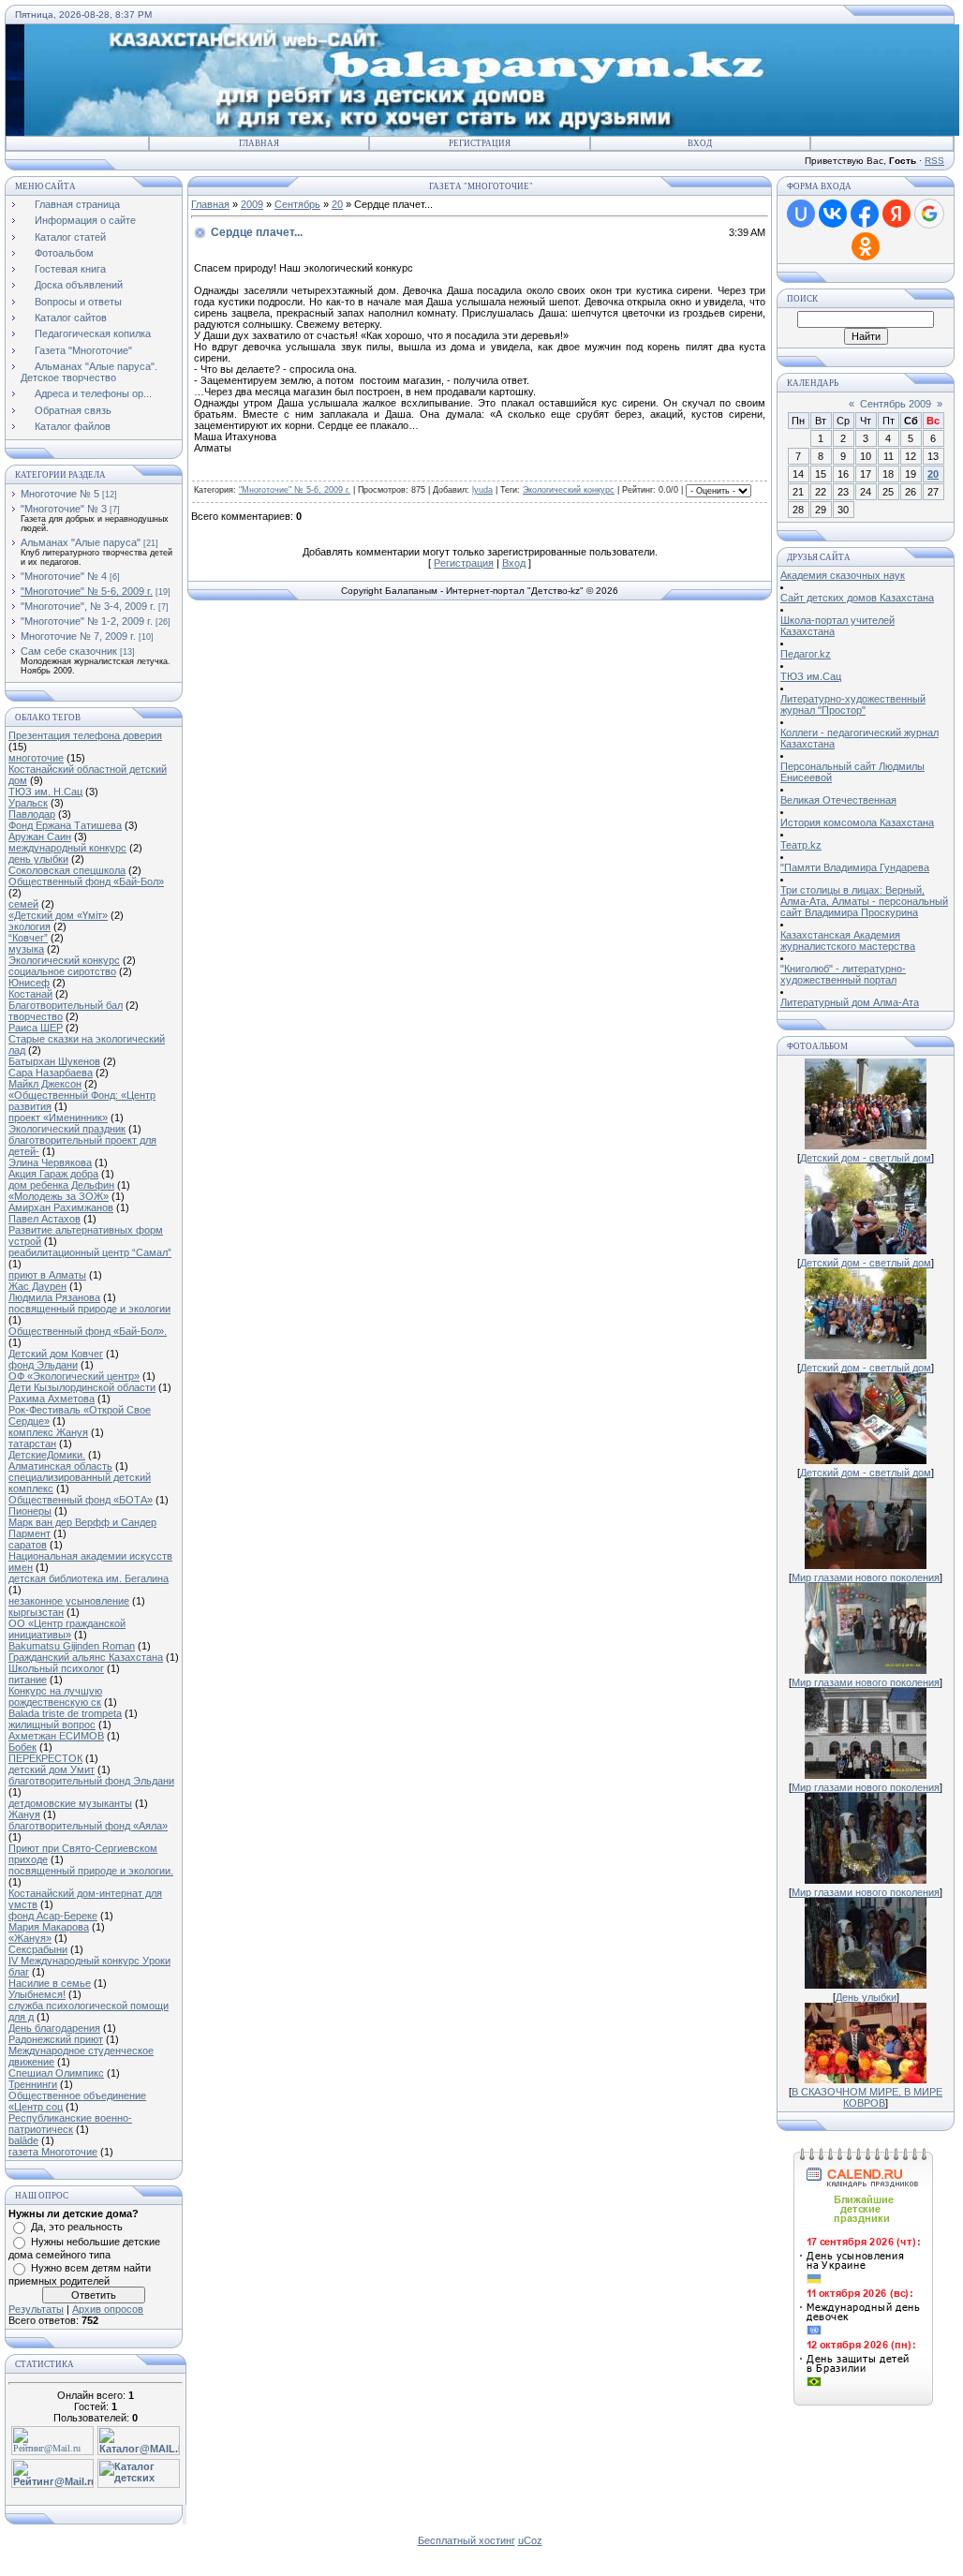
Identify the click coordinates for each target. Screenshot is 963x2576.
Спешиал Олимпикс (56, 2073)
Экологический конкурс (64, 960)
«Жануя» (30, 1938)
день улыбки (38, 859)
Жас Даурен (37, 1286)
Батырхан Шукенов (54, 1061)
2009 (252, 204)
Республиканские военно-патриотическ (70, 2124)
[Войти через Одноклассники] (866, 246)
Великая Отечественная (838, 800)
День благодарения (54, 2028)
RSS (934, 161)
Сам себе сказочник (69, 651)
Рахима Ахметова (52, 1399)
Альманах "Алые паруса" (81, 542)
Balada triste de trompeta (65, 1713)
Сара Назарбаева (51, 1073)
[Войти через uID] (801, 214)
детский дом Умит (52, 1769)
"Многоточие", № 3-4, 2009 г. (88, 606)
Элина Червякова (50, 1162)
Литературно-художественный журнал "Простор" (853, 704)
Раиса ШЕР (36, 1028)
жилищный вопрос (52, 1725)
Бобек (22, 1747)
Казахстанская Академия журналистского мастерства (848, 940)
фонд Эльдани (43, 1365)
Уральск (28, 803)
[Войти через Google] (929, 214)
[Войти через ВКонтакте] (833, 214)
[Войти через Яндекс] (896, 214)
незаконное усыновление (69, 1601)
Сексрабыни (38, 1949)
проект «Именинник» (58, 1118)
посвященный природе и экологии (89, 1309)
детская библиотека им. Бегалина (89, 1578)
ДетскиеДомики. (47, 1455)
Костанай (30, 994)
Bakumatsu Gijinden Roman (72, 1646)
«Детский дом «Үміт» (58, 915)
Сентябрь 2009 (896, 404)
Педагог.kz (806, 654)
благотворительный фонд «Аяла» (88, 1826)
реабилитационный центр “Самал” (90, 1252)
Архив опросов (108, 2309)
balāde (23, 2140)
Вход (700, 143)
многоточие (36, 758)
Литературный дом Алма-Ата (850, 1002)
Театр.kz (801, 845)
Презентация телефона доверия (85, 735)
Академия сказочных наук (843, 575)
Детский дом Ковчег (56, 1354)
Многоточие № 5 (60, 494)
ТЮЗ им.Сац (811, 676)
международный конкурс (67, 848)
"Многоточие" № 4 (64, 576)
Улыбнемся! (37, 1994)
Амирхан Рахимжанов (61, 1207)
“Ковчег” (28, 938)
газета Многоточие (53, 2152)
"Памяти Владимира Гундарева (855, 867)
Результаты (36, 2309)
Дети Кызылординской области (82, 1387)
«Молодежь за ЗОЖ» (59, 1196)
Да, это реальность (77, 2227)
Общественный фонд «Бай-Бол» (86, 881)
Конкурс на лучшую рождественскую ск (55, 1696)
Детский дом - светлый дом (866, 1158)
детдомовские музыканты (70, 1803)
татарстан (32, 1443)
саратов (28, 1545)
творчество (36, 1016)
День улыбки (866, 1997)
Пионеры (30, 1511)
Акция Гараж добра (53, 1174)
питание (28, 1680)
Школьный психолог (56, 1668)
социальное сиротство (62, 971)
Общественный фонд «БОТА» (81, 1500)
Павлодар (32, 814)
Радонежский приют (56, 2039)
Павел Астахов (44, 1219)
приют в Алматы (47, 1275)
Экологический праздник (67, 1129)
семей (23, 904)
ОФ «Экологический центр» (74, 1376)
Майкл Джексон (45, 1084)
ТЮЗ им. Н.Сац (45, 792)
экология (30, 926)
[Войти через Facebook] (865, 214)
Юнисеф (29, 983)
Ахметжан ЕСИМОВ (56, 1736)
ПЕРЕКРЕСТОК (45, 1758)
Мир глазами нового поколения (866, 1577)
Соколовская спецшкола (67, 870)
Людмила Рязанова (54, 1297)
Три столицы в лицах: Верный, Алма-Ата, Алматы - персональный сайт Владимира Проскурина (864, 901)
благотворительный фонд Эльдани (91, 1781)
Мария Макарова (49, 1927)
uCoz (530, 2540)
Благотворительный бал (66, 1005)
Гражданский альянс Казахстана (86, 1657)
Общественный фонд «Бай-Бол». (88, 1331)
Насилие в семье (50, 1983)
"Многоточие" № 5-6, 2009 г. (87, 591)
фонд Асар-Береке (53, 1916)
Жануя (24, 1814)
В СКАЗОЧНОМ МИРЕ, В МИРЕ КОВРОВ (867, 2097)
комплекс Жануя (48, 1432)
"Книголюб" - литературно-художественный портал (843, 974)
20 (337, 204)
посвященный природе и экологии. (91, 1871)
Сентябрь (297, 204)
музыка (26, 949)
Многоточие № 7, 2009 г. (78, 636)
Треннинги (33, 2084)
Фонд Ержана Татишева (65, 825)
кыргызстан (36, 1612)
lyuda (482, 490)
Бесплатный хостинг (467, 2540)
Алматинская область (60, 1466)
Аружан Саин (40, 836)
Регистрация (480, 143)
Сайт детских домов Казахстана (857, 598)
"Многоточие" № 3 (64, 509)
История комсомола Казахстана (857, 822)
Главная (259, 143)
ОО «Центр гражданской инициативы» (67, 1629)
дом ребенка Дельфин (61, 1185)
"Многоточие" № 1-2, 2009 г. (87, 621)
